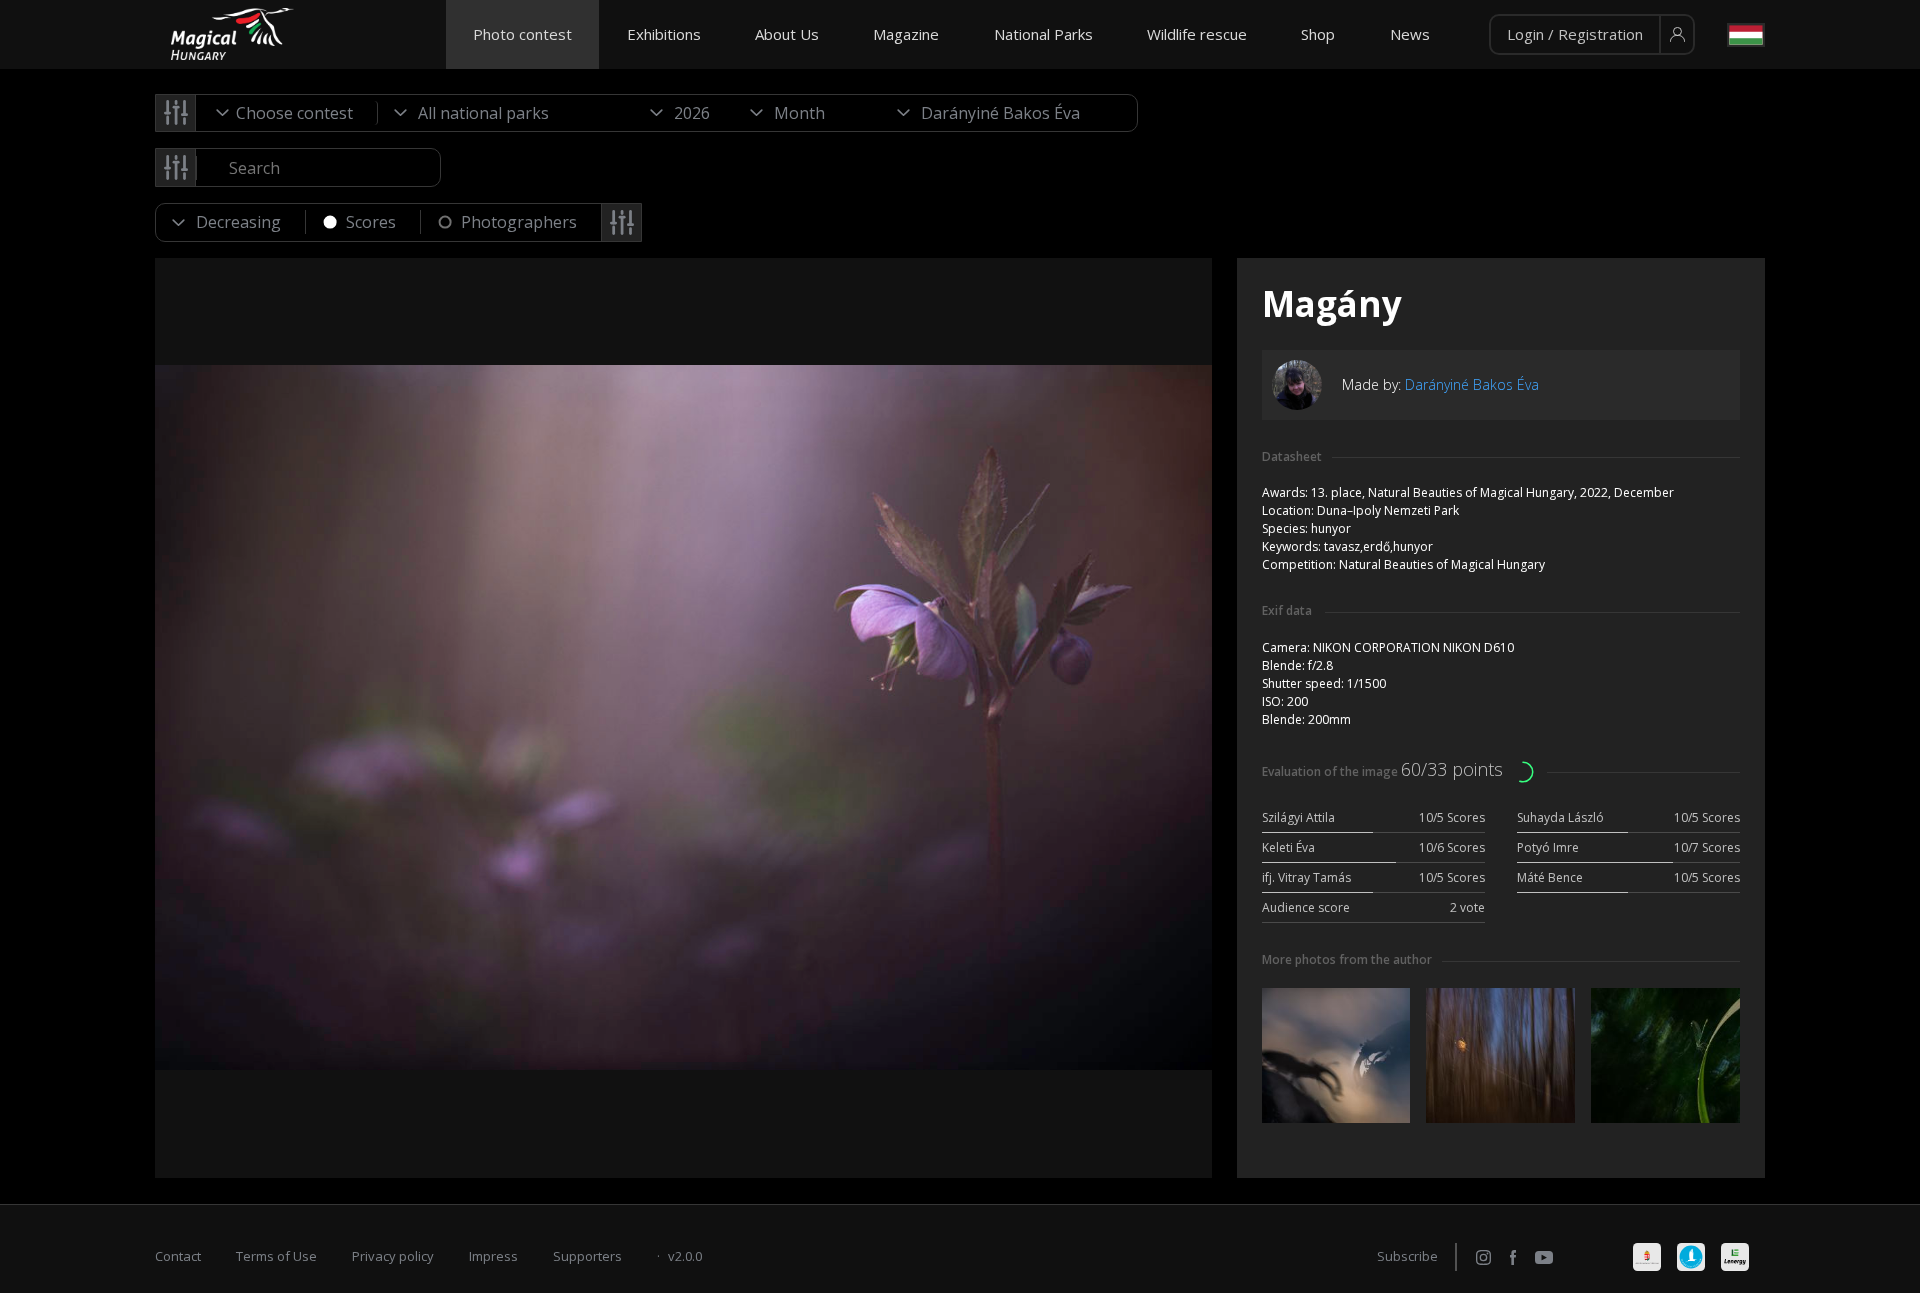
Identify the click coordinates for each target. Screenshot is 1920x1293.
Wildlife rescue (1197, 34)
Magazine (906, 34)
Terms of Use (276, 1256)
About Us (787, 34)
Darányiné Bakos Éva (1472, 384)
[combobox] (287, 113)
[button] (1592, 35)
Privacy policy (393, 1256)
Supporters (587, 1256)
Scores (371, 222)
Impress (493, 1256)
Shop (1318, 34)
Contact (178, 1256)
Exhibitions (664, 34)
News (1410, 34)
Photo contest (522, 34)
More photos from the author (1347, 959)
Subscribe (1407, 1256)
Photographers (519, 222)
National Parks (1043, 34)
